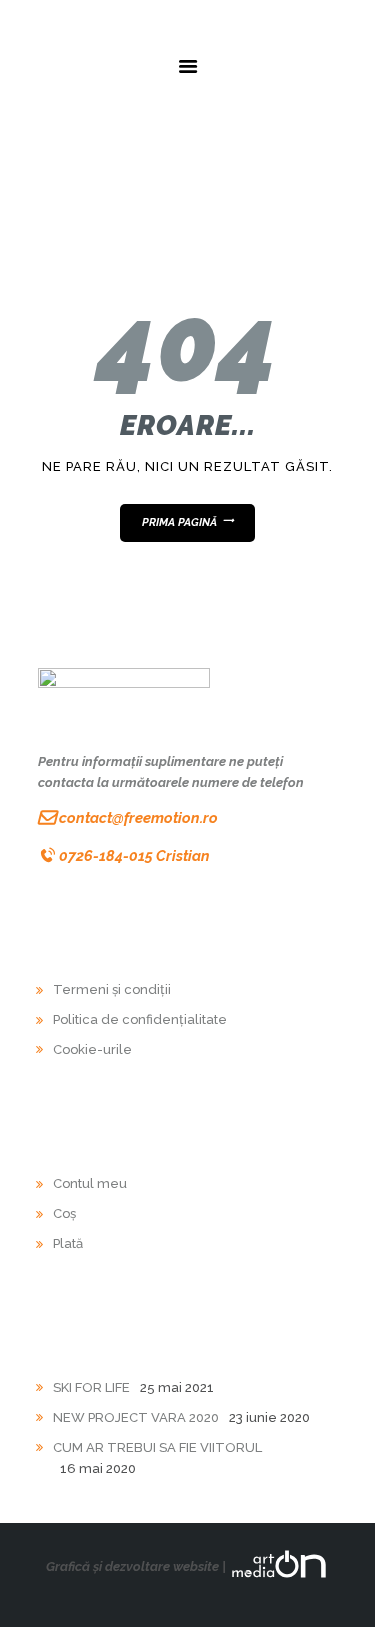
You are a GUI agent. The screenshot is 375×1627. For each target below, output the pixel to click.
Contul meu (90, 1183)
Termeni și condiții (112, 989)
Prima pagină (179, 522)
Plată (68, 1243)
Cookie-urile (92, 1049)
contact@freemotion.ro (138, 817)
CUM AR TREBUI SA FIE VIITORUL (157, 1447)
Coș (64, 1213)
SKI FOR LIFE (91, 1387)
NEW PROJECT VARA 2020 (136, 1417)
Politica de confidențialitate (140, 1019)
